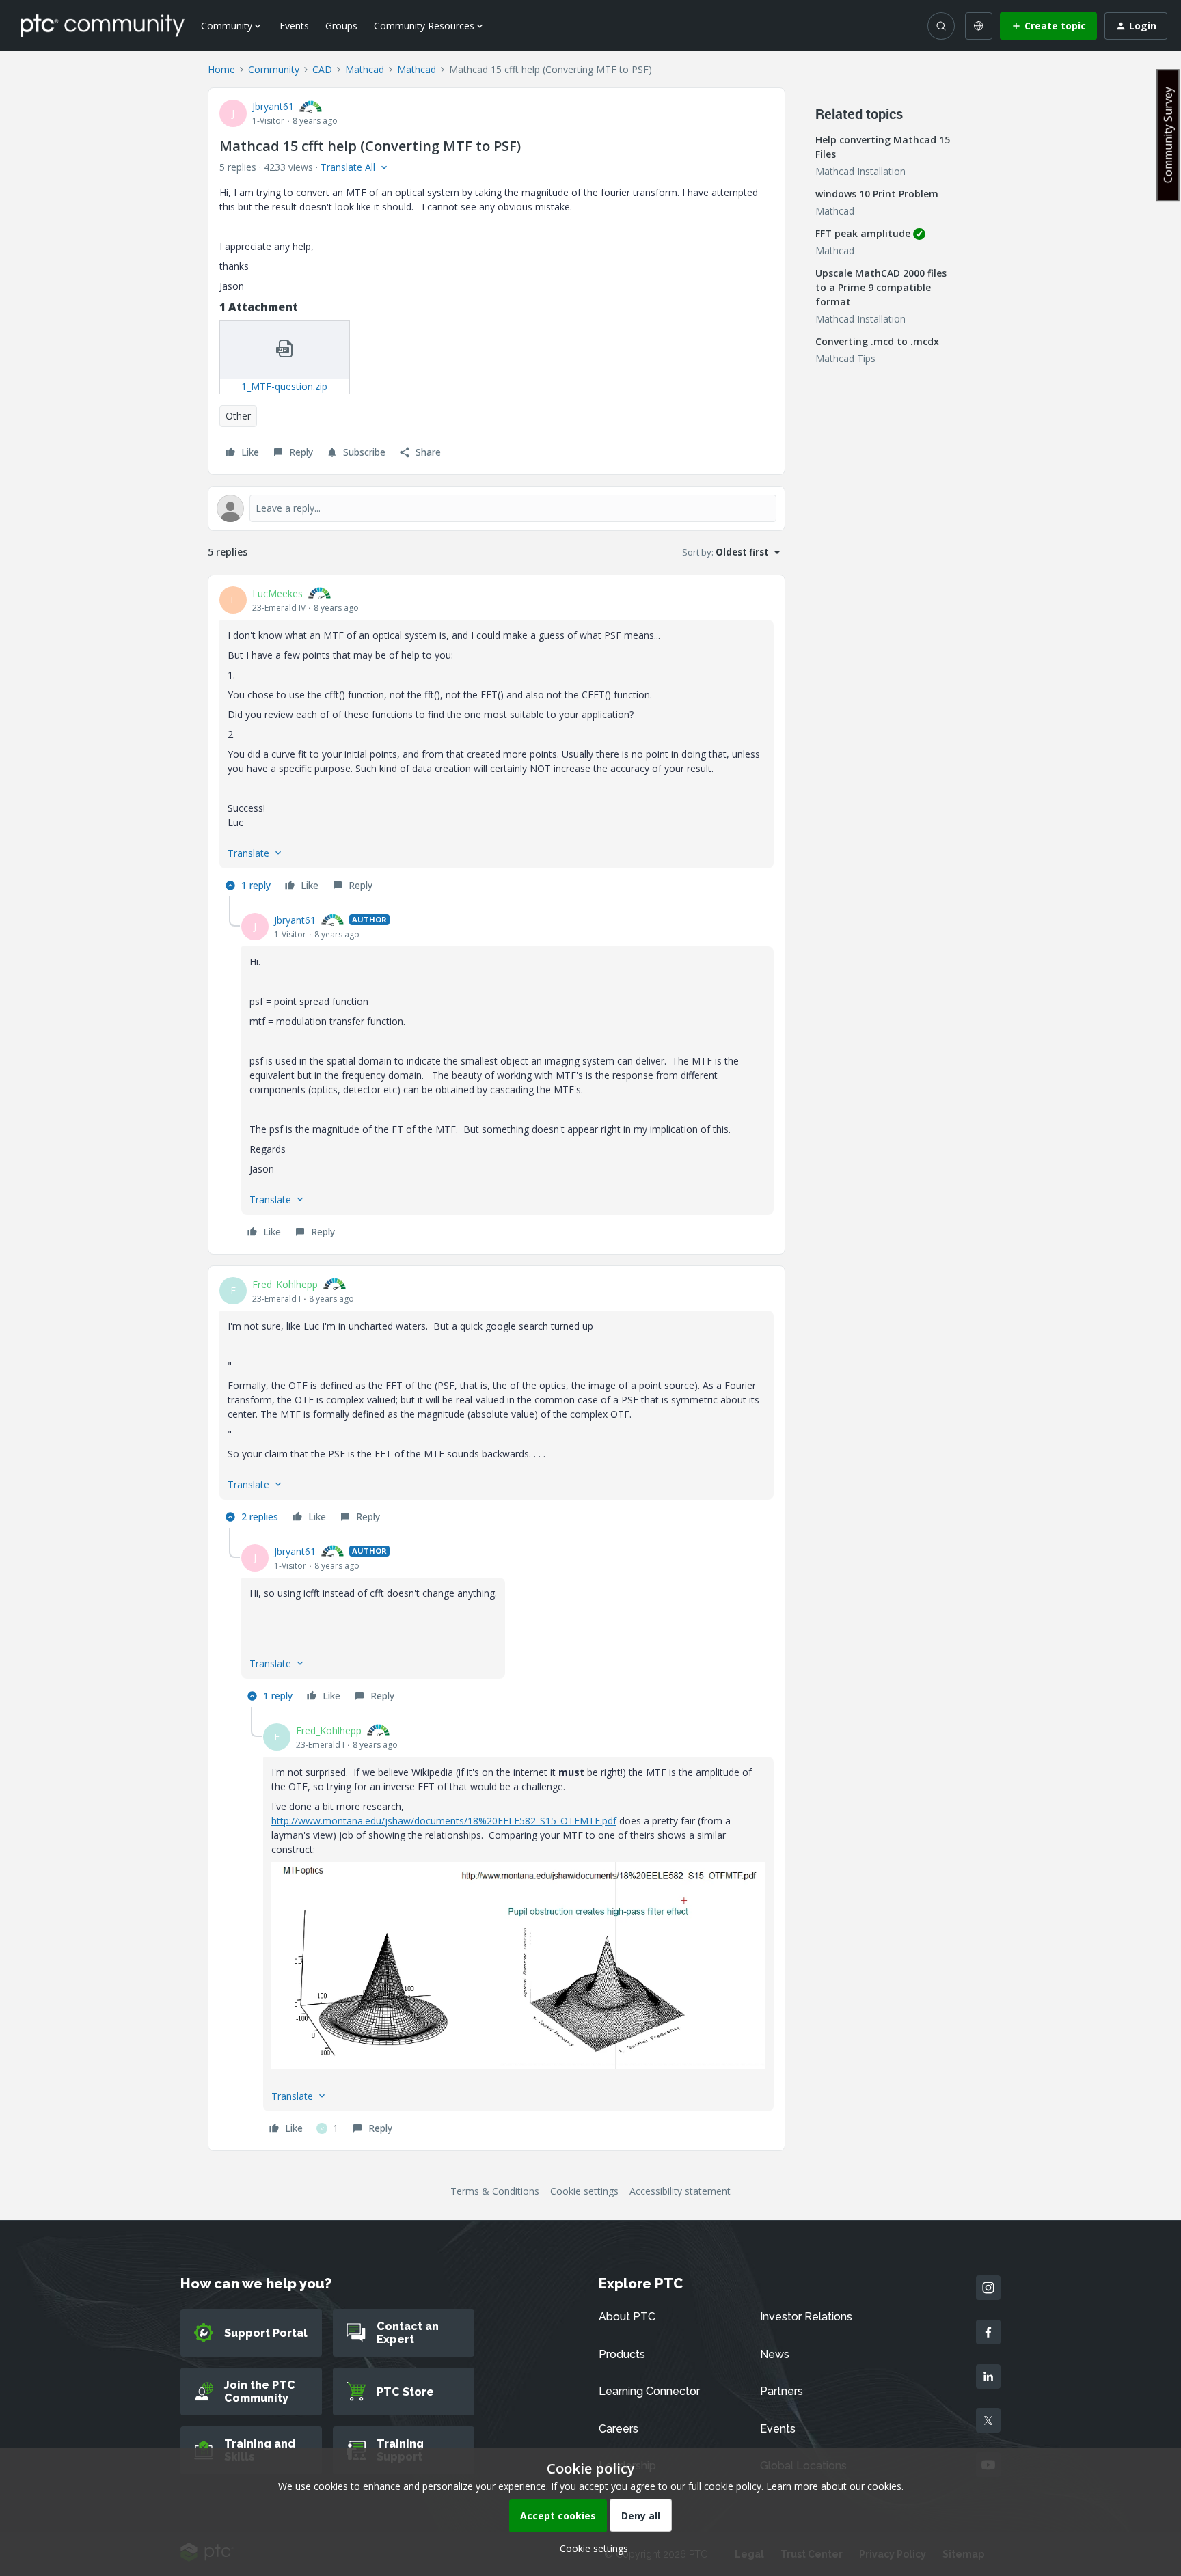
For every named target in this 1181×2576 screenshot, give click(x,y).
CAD (322, 69)
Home (221, 69)
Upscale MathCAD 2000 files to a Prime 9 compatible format (881, 287)
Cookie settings (584, 2191)
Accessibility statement (680, 2191)
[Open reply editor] (497, 508)
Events (294, 26)
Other (238, 416)
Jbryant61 (273, 106)
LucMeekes (277, 593)
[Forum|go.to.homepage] (103, 25)
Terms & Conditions (495, 2191)
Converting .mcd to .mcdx (877, 341)
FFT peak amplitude (863, 233)
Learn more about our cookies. (835, 2486)
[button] (1048, 26)
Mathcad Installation (860, 171)
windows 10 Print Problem (877, 194)
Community (274, 69)
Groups (341, 26)
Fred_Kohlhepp (285, 1284)
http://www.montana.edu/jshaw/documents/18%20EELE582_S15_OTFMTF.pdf (444, 1821)
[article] (497, 741)
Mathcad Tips (845, 358)
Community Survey (1168, 135)
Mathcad (365, 69)
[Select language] (979, 26)
